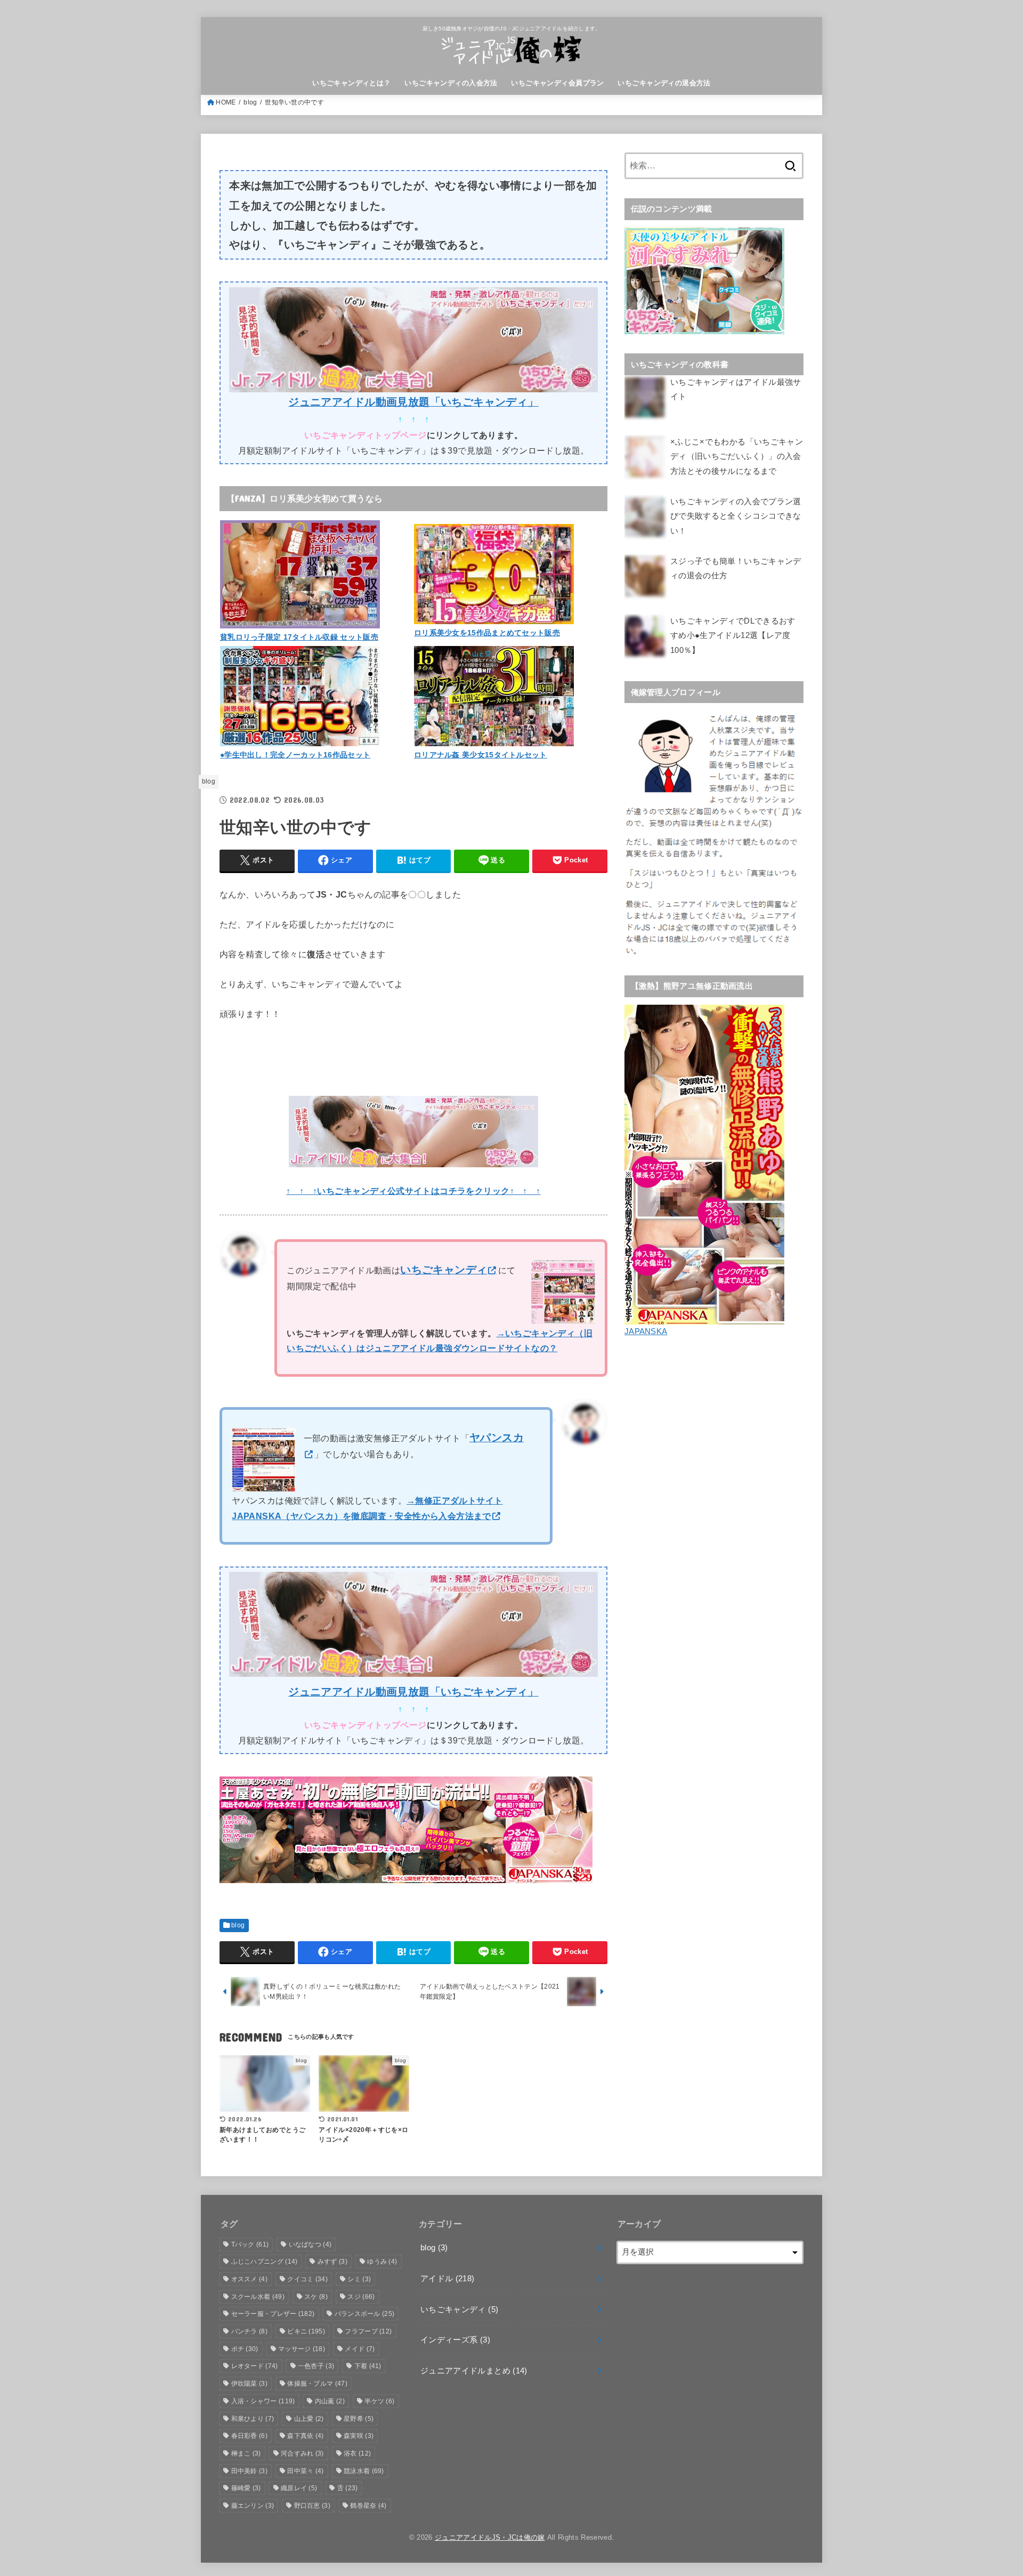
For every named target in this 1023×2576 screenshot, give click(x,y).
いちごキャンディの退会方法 (664, 83)
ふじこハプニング (265, 2262)
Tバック (250, 2244)
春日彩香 (249, 2436)
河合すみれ (302, 2453)
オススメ (249, 2279)
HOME (226, 102)
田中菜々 (305, 2471)
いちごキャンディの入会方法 (451, 83)
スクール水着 (258, 2297)
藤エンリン (253, 2506)
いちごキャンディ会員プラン (557, 83)
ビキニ (306, 2331)
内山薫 (330, 2401)
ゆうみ (382, 2262)
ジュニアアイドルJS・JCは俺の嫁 (490, 2537)
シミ (359, 2279)
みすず (332, 2262)
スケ (316, 2297)
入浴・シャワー (263, 2401)
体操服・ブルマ (317, 2384)
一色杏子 (316, 2366)
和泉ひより (253, 2419)
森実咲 (359, 2436)
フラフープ (368, 2331)
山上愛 (309, 2419)
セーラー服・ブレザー (273, 2314)
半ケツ (379, 2401)
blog (250, 102)
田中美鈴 (249, 2471)
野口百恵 (312, 2506)
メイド (360, 2349)
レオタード (255, 2366)
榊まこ (246, 2453)
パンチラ (249, 2331)
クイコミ (307, 2279)
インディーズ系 (455, 2340)
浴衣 (357, 2453)
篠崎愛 (246, 2488)
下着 (368, 2366)
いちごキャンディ (459, 2309)
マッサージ (302, 2349)
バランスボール (365, 2314)
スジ (361, 2297)
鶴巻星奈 (368, 2506)
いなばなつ (310, 2244)
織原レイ (299, 2488)
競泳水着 (364, 2471)
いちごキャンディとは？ (352, 83)
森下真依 (305, 2436)
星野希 (359, 2419)
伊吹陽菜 (249, 2384)
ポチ (245, 2349)
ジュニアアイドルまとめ (474, 2371)
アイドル (448, 2279)
